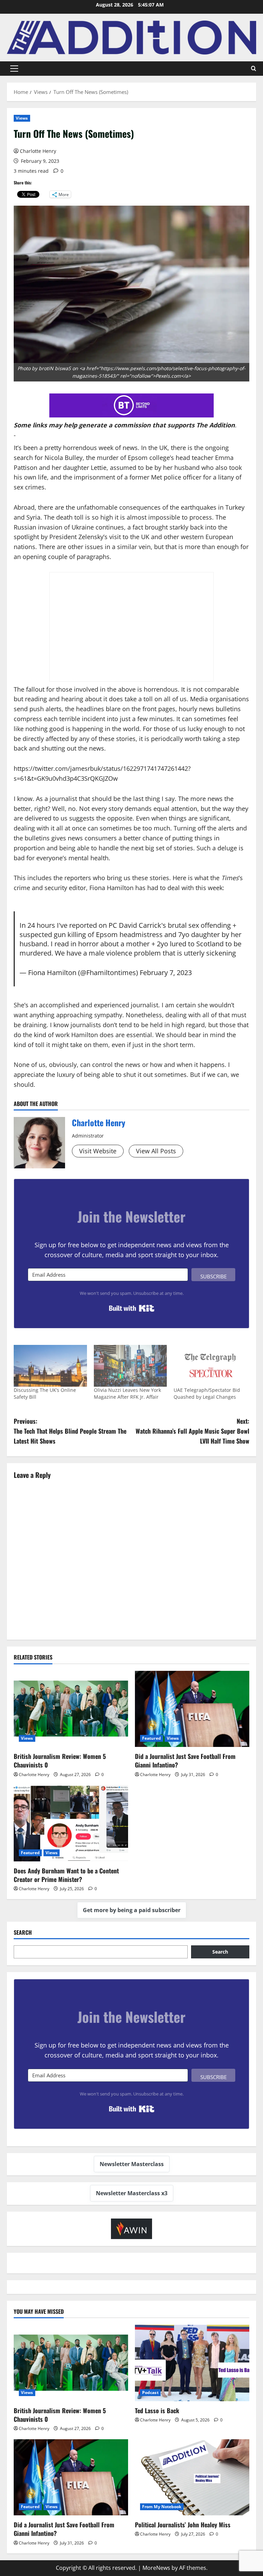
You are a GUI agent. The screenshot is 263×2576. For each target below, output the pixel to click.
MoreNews (156, 2568)
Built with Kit (132, 1308)
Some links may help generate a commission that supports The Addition (124, 425)
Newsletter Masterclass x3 (132, 2193)
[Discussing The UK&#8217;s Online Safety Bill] (50, 1366)
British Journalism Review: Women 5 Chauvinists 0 (60, 1760)
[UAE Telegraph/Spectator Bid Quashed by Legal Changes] (210, 1366)
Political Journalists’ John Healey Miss (183, 2525)
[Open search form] (254, 69)
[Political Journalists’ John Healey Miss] (192, 2477)
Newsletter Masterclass (132, 2164)
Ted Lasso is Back (157, 2410)
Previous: (70, 1431)
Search (23, 1933)
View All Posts (156, 1151)
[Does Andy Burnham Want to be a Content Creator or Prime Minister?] (71, 1823)
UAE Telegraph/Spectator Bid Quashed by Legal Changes (207, 1393)
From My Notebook (162, 2507)
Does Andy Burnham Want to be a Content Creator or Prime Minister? (66, 1875)
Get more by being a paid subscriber (132, 1910)
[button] (14, 69)
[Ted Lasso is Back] (192, 2363)
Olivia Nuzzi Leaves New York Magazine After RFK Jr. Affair (127, 1393)
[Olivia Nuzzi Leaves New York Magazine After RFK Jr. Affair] (130, 1366)
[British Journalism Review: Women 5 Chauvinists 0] (71, 1709)
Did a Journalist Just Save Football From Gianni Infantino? (185, 1760)
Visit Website (98, 1151)
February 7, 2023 (166, 972)
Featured (152, 1738)
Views (22, 118)
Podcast (150, 2392)
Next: (192, 1431)
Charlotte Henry (38, 151)
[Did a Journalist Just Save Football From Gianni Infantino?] (192, 1709)
